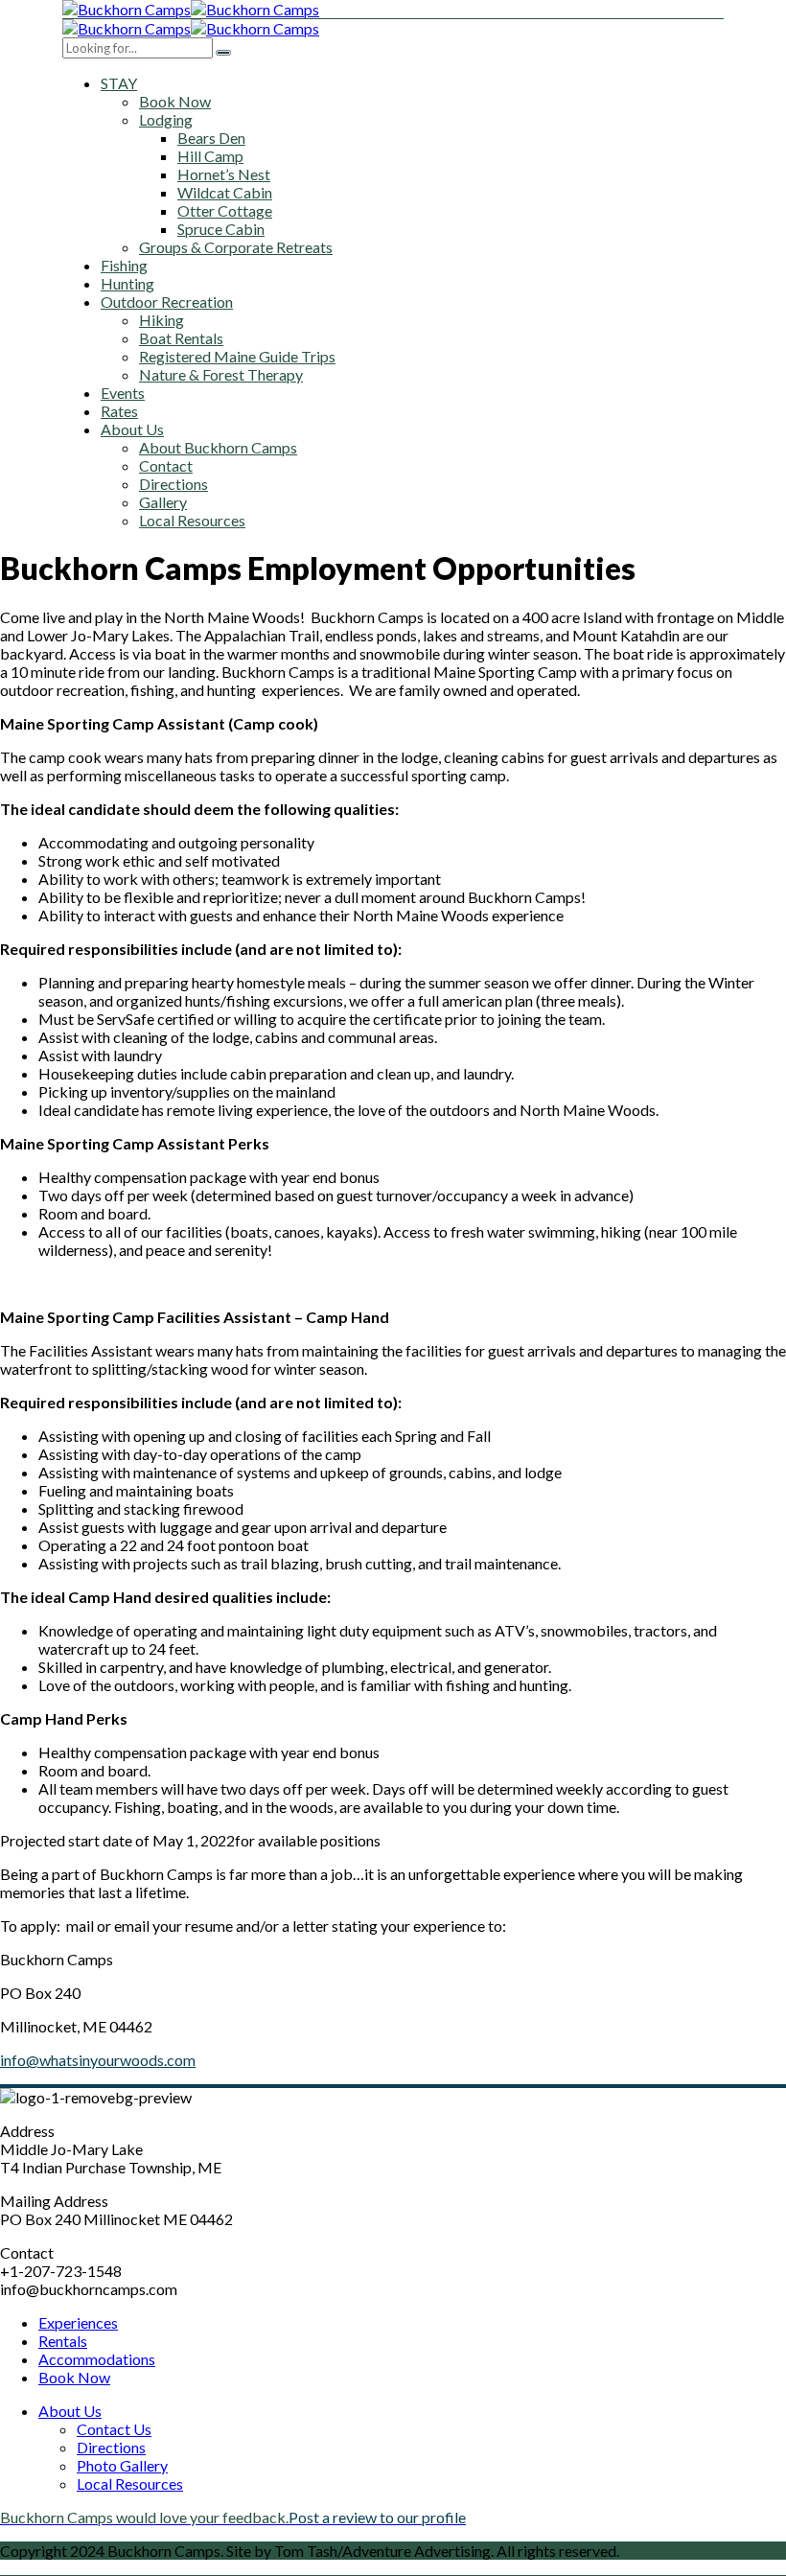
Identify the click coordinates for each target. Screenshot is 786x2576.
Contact (166, 465)
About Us (132, 429)
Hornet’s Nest (224, 174)
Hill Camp (210, 156)
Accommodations (97, 2359)
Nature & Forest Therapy (221, 374)
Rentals (63, 2341)
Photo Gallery (122, 2465)
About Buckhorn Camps (218, 447)
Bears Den (211, 138)
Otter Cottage (225, 210)
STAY (119, 83)
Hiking (162, 320)
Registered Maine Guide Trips (237, 356)
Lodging (166, 119)
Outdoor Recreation (167, 302)
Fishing (124, 265)
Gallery (163, 502)
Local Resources (192, 520)
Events (123, 393)
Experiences (78, 2322)
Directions (173, 484)
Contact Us (114, 2429)
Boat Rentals (181, 338)
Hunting (127, 283)
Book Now (175, 101)
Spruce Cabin (221, 229)
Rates (119, 411)
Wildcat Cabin (225, 192)
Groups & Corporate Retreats (236, 247)
